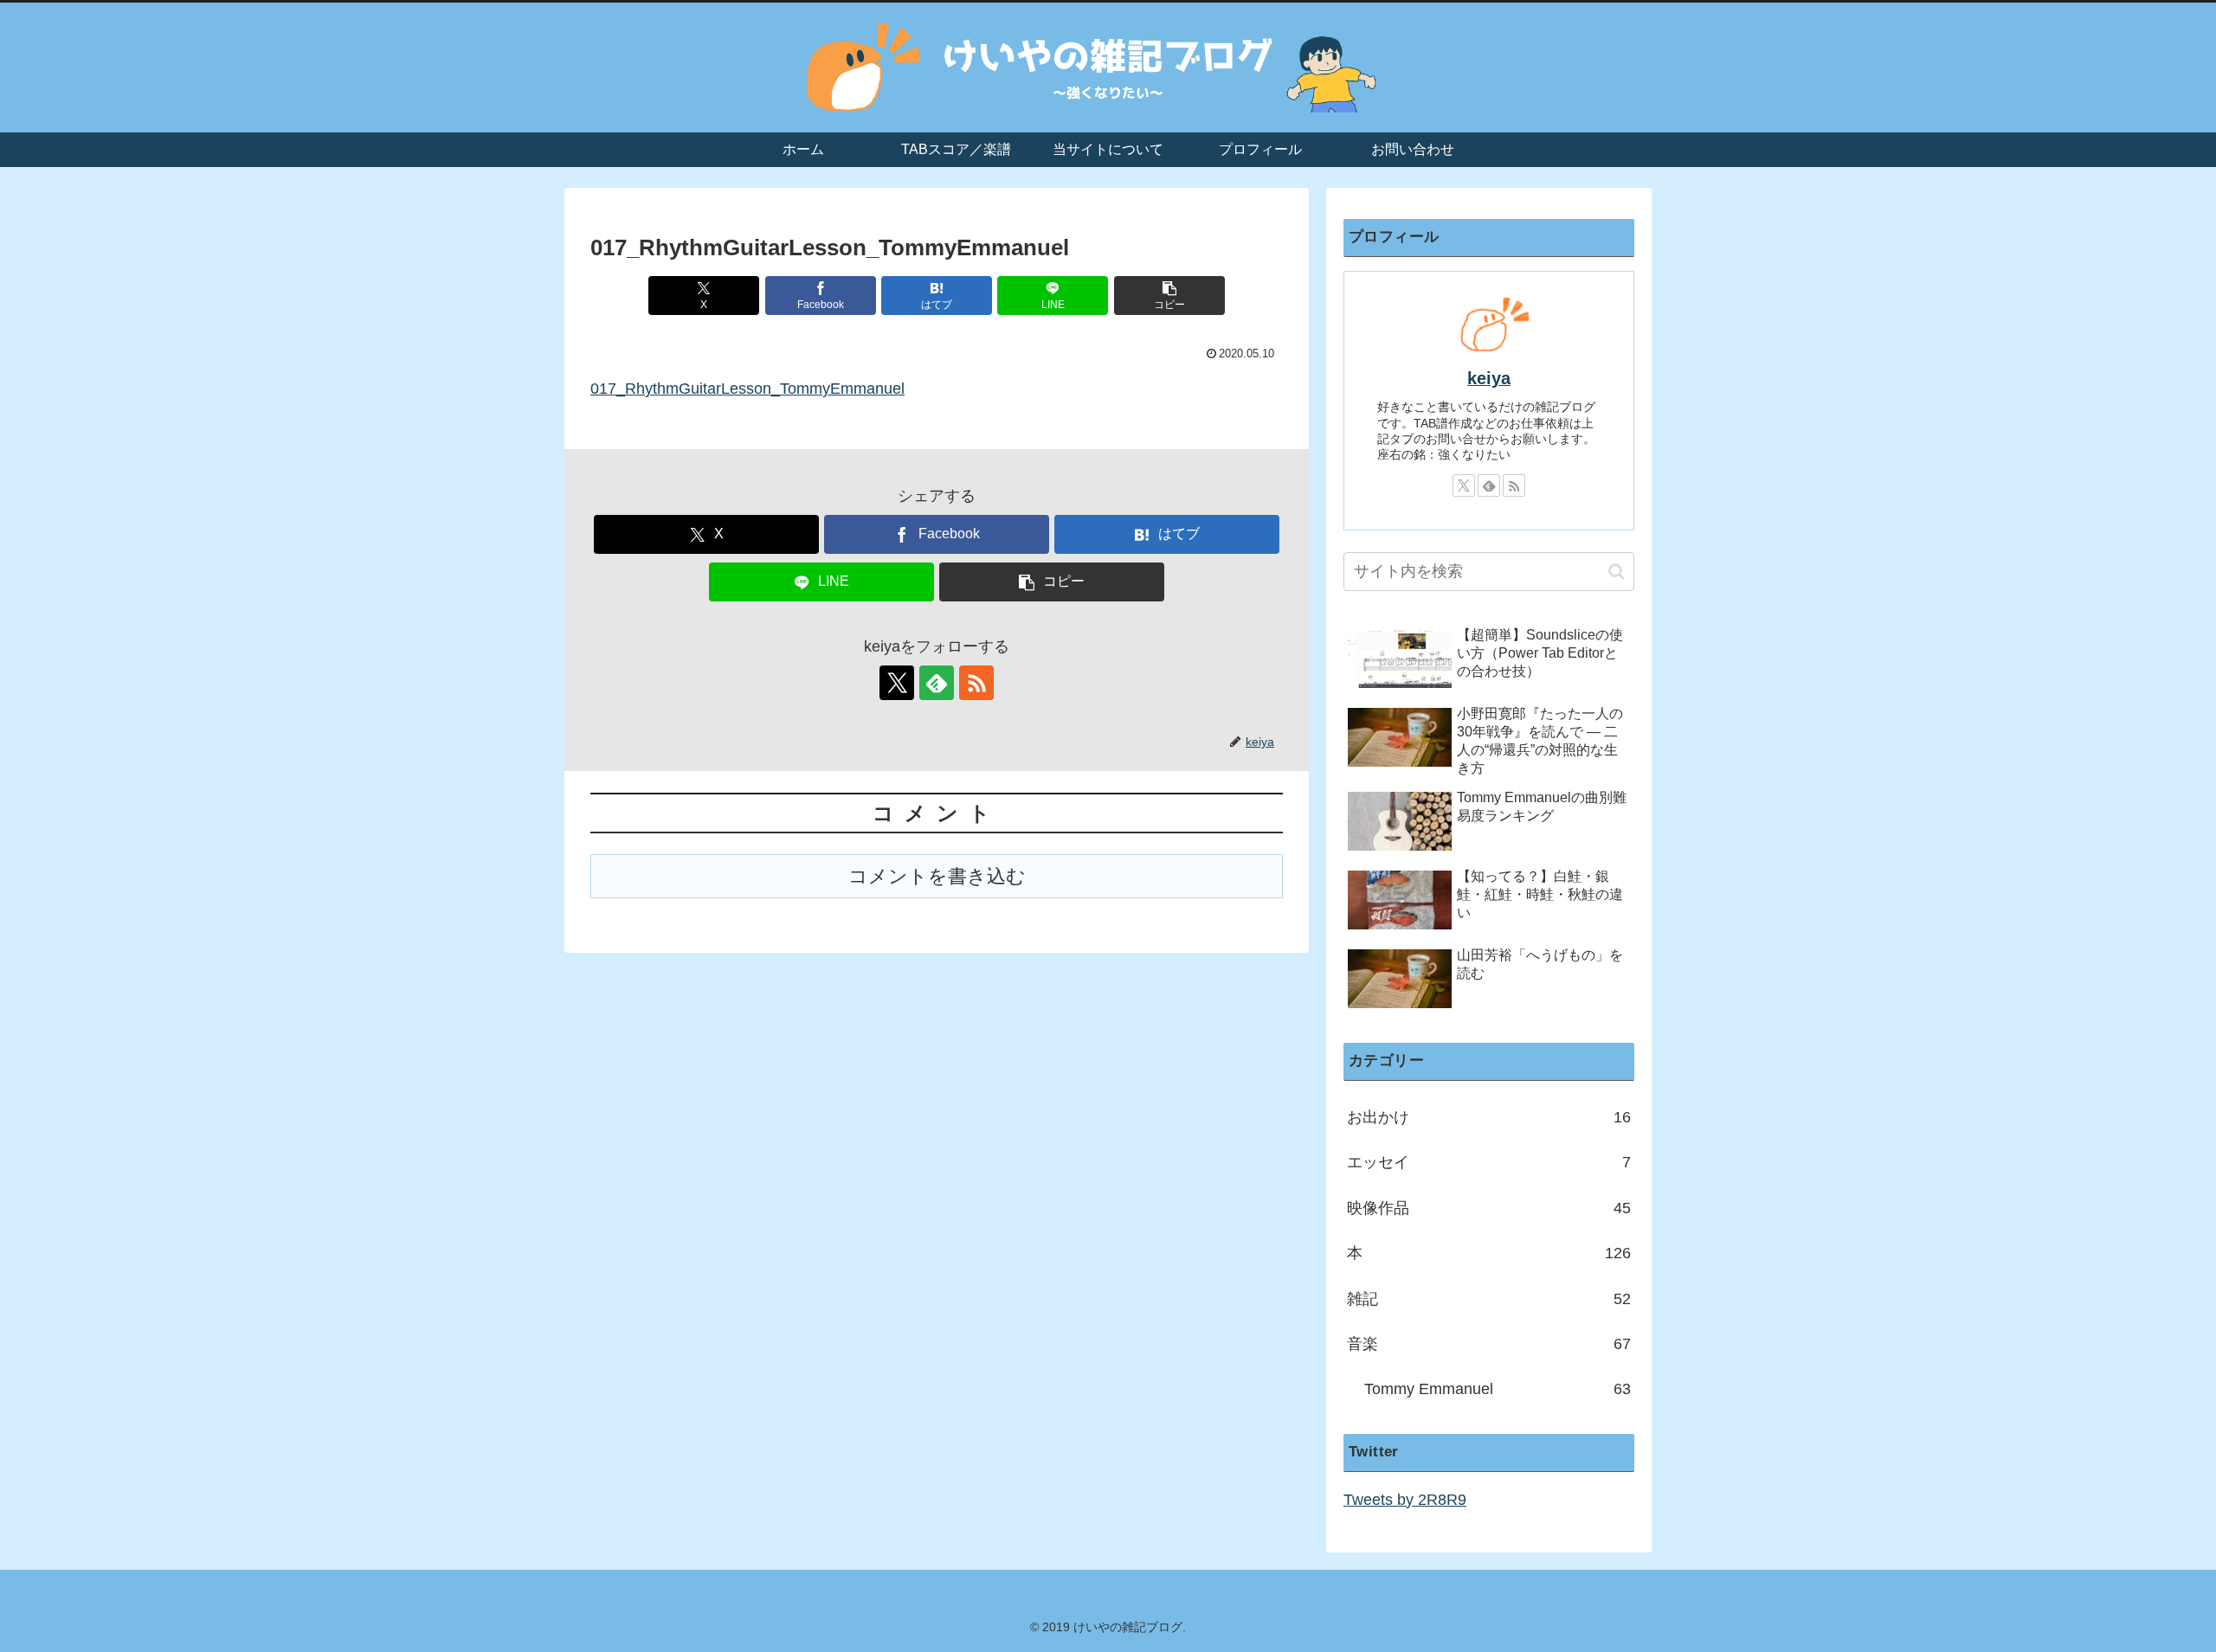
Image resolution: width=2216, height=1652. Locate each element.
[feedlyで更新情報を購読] (937, 683)
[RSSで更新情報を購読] (976, 683)
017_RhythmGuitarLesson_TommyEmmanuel (747, 389)
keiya (1489, 378)
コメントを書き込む (937, 876)
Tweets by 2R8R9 (1405, 1500)
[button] (1169, 296)
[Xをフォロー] (897, 683)
